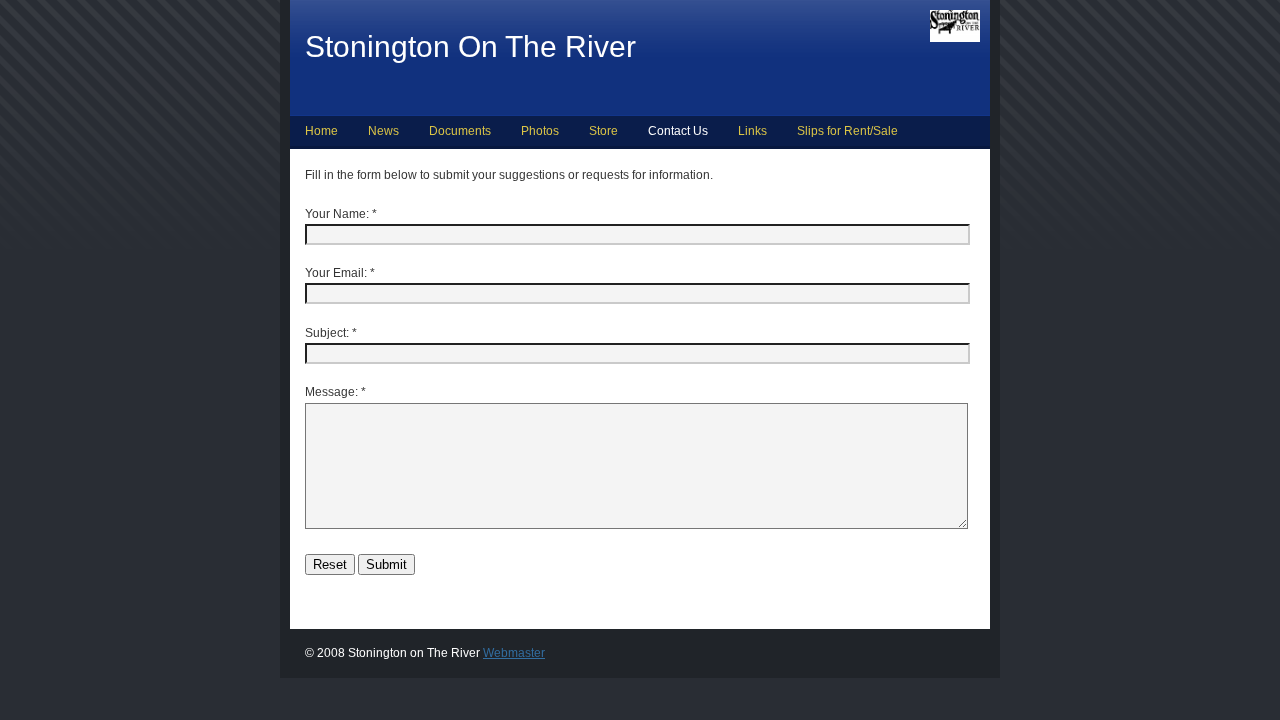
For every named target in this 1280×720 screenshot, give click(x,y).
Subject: (327, 333)
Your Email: (336, 273)
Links (752, 131)
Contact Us (678, 131)
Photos (540, 131)
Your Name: (337, 214)
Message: (331, 392)
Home (321, 131)
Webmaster (514, 653)
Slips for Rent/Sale (847, 131)
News (383, 131)
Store (603, 131)
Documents (460, 131)
